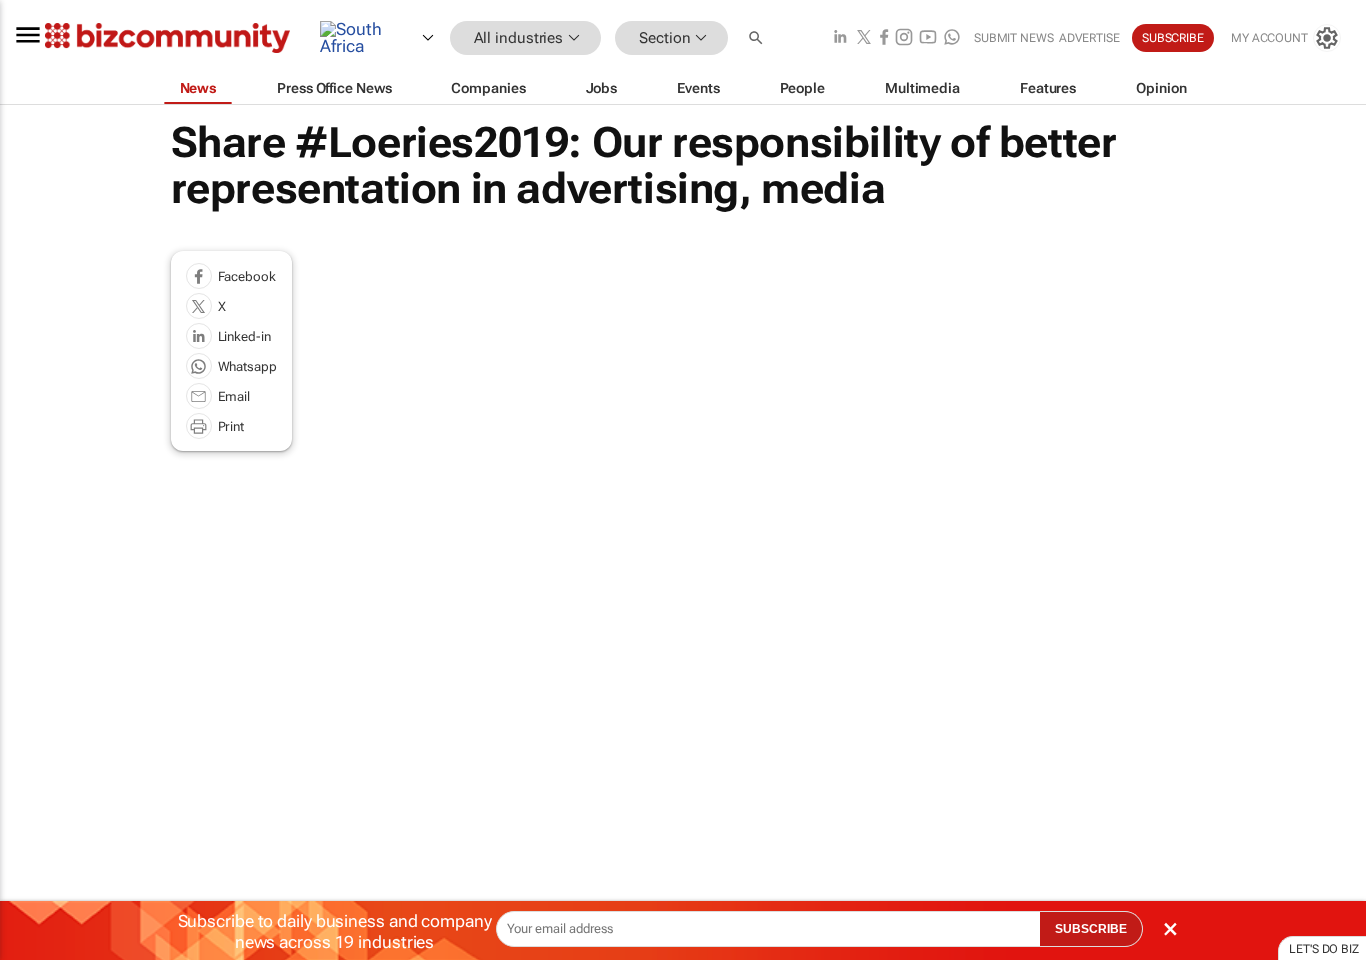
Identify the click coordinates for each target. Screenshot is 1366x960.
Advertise (1089, 38)
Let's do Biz (1324, 949)
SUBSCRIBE (1091, 929)
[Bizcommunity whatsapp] (952, 38)
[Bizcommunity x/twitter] (864, 38)
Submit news (1014, 38)
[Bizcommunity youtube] (928, 38)
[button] (758, 38)
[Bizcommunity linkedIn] (840, 38)
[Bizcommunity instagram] (904, 38)
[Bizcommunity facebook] (884, 38)
